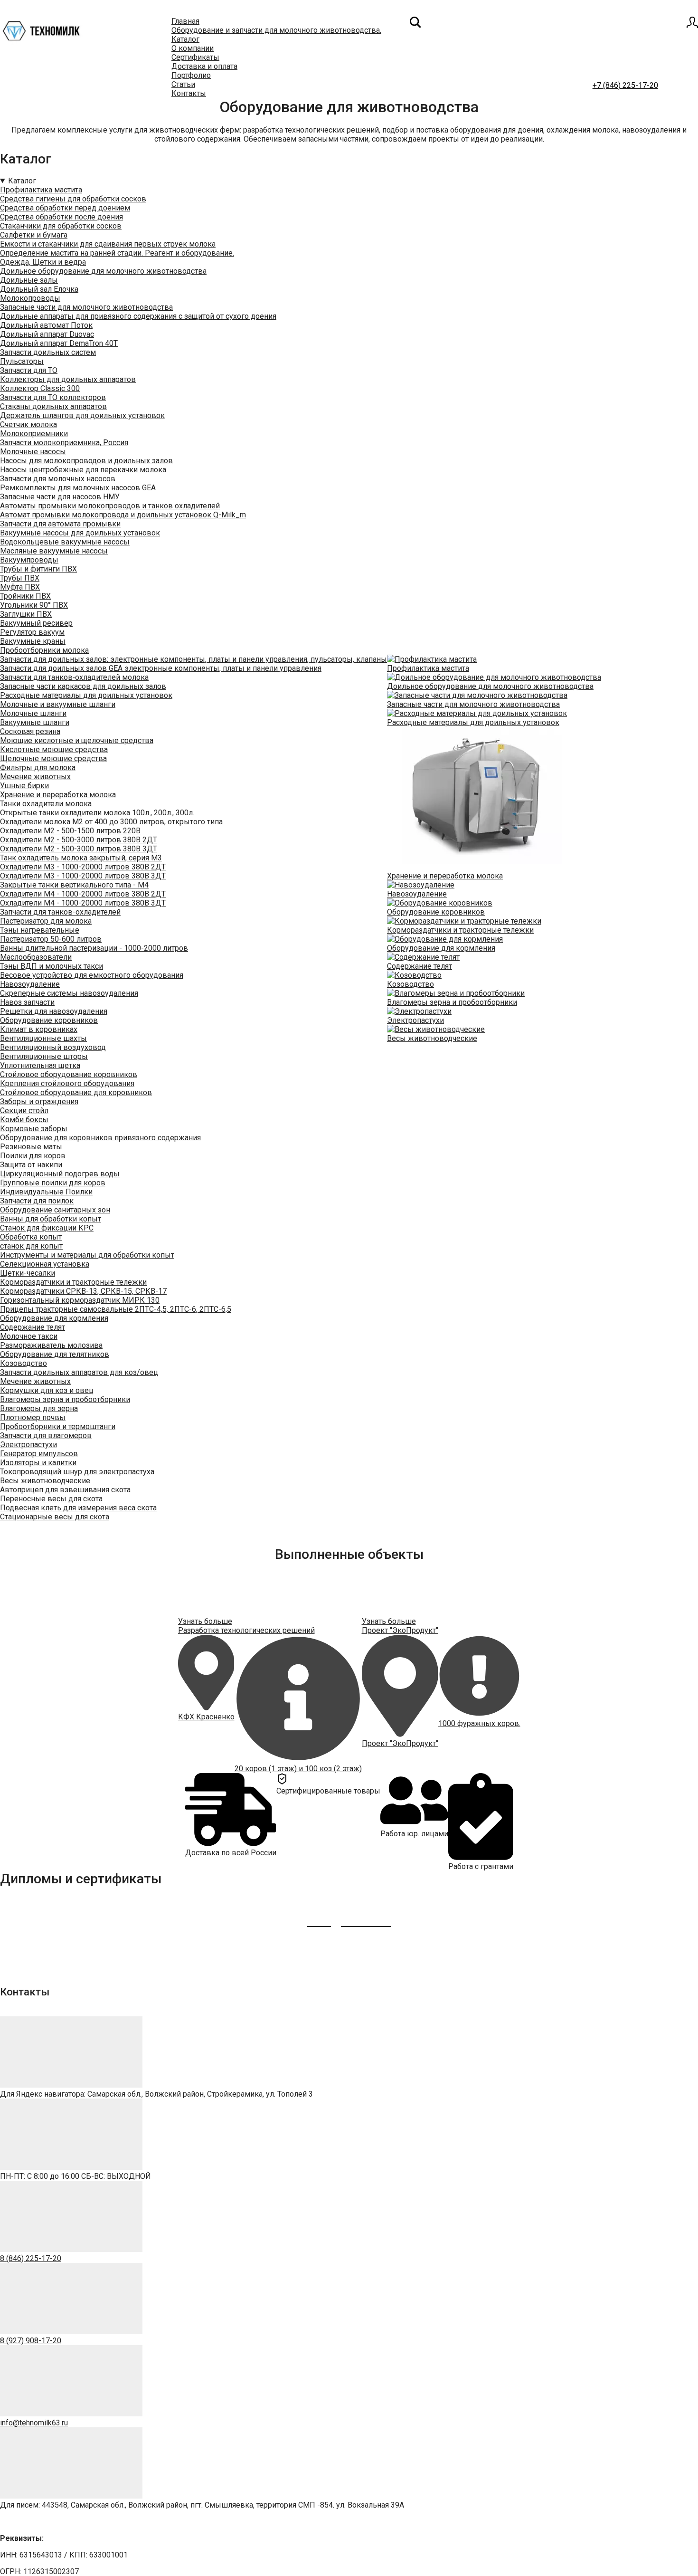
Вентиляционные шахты (43, 1038)
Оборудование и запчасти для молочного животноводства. (276, 30)
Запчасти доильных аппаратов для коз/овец (79, 1372)
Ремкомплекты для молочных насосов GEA (78, 488)
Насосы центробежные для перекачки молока (83, 470)
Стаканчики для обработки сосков (61, 226)
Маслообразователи (36, 957)
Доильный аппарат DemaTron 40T (59, 343)
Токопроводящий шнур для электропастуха (77, 1472)
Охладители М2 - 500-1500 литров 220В (70, 831)
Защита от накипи (31, 1165)
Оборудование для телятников (55, 1354)
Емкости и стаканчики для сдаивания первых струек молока (108, 244)
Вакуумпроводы (29, 560)
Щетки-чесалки (28, 1273)
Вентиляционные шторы (44, 1056)
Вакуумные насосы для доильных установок (80, 533)
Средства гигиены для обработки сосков (73, 199)
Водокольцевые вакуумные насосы (65, 542)
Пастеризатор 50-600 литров (51, 939)
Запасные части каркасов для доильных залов (83, 686)
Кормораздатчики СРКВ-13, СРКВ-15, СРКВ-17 (83, 1291)
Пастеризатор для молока (46, 921)
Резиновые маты (31, 1147)
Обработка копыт (31, 1237)
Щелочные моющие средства (53, 758)
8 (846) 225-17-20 (31, 2258)
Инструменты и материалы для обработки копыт (87, 1255)
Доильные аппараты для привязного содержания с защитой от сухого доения (138, 316)
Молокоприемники (34, 434)
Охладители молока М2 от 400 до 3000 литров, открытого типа (111, 822)
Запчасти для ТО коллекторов (53, 397)
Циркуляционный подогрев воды (60, 1174)
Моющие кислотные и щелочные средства (77, 740)
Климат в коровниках (39, 1029)
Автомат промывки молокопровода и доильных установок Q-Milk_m (123, 515)
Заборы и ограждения (39, 1102)
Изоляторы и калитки (38, 1463)
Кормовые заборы (34, 1129)
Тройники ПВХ (25, 596)
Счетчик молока (28, 425)
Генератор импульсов (39, 1454)
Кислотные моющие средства (54, 749)
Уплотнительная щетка (40, 1065)
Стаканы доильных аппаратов (53, 406)
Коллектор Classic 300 (40, 388)
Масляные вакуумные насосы (54, 551)
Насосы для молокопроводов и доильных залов (86, 461)
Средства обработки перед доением (65, 208)
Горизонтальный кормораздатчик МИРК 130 (80, 1300)
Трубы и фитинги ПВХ (38, 569)
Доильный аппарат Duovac (47, 334)
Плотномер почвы (33, 1417)
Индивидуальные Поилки (46, 1192)
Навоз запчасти (27, 1002)
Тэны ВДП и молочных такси (52, 966)
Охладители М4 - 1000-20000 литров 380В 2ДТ (83, 894)
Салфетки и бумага (34, 235)
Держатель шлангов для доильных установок (82, 415)
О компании (193, 48)
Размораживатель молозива (51, 1345)
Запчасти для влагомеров (46, 1436)
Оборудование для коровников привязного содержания (100, 1138)
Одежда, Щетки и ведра (43, 262)
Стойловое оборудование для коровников (76, 1092)
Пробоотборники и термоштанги (58, 1426)
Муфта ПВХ (20, 587)
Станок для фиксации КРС (47, 1228)
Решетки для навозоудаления (54, 1011)
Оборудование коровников (49, 1020)
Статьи (183, 84)
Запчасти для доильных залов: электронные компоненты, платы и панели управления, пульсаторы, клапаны (193, 659)
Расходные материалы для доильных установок (86, 695)
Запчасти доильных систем (48, 352)
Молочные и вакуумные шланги (58, 704)
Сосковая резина (30, 731)
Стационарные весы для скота (55, 1517)
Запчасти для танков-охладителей (60, 912)
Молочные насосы (33, 452)
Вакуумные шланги (35, 722)
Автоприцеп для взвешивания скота (65, 1490)
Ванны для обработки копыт (51, 1219)
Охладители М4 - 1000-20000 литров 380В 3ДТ (83, 903)
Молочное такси (29, 1336)
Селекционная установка (45, 1264)
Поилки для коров (33, 1156)
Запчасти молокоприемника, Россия (64, 443)
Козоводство (24, 1363)
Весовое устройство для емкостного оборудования (92, 975)
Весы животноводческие (45, 1481)
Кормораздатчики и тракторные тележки (73, 1282)
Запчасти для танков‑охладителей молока (74, 677)
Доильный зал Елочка (39, 289)
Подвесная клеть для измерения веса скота (78, 1508)
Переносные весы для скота (51, 1499)
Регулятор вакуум (32, 632)
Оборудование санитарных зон (55, 1210)
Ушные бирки (24, 786)
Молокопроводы (30, 298)
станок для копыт (31, 1246)
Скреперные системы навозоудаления (69, 993)
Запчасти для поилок (37, 1201)
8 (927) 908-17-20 (31, 2341)
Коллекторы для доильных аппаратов (68, 379)
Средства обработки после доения (61, 217)
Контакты (189, 93)
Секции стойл (24, 1111)
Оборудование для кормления (54, 1318)
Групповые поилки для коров (53, 1183)
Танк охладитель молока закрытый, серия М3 (81, 858)
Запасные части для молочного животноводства (86, 307)
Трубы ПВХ (20, 578)
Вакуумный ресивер (36, 623)
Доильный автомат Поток (46, 325)
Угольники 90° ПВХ (34, 605)
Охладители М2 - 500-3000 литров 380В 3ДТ (79, 849)
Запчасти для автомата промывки (60, 524)
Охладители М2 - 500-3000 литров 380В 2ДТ (79, 840)
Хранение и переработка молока (58, 795)
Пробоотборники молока (44, 650)
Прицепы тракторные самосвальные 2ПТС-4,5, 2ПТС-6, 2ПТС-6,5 (116, 1309)
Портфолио (191, 75)
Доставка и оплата (204, 66)
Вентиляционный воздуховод (53, 1047)
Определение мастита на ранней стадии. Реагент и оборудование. (117, 253)
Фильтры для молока (38, 768)
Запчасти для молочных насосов (58, 479)
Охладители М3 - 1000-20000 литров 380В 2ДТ (83, 867)
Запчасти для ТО (29, 370)
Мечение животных (35, 777)
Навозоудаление (30, 984)
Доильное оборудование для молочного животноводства (103, 271)
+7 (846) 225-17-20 (625, 85)
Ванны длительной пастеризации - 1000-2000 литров (94, 948)
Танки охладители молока (46, 804)
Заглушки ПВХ (26, 614)
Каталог (185, 39)
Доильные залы (29, 280)
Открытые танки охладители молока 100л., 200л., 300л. (97, 813)
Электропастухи (28, 1445)
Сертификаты (195, 57)
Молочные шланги (33, 713)
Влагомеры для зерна (39, 1408)
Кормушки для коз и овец (47, 1390)
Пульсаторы (22, 361)
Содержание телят (33, 1327)
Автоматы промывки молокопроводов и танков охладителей (110, 506)
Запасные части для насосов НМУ (60, 497)
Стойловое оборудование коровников (69, 1074)
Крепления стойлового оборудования (67, 1083)
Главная (185, 21)
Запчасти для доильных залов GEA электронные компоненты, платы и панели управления (161, 668)
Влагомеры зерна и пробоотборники (65, 1399)
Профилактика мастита (41, 190)
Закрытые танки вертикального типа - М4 (74, 885)
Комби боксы (24, 1120)
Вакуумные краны (33, 641)
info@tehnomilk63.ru (34, 2423)
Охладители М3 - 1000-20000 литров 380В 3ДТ (83, 876)
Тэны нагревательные (40, 930)
